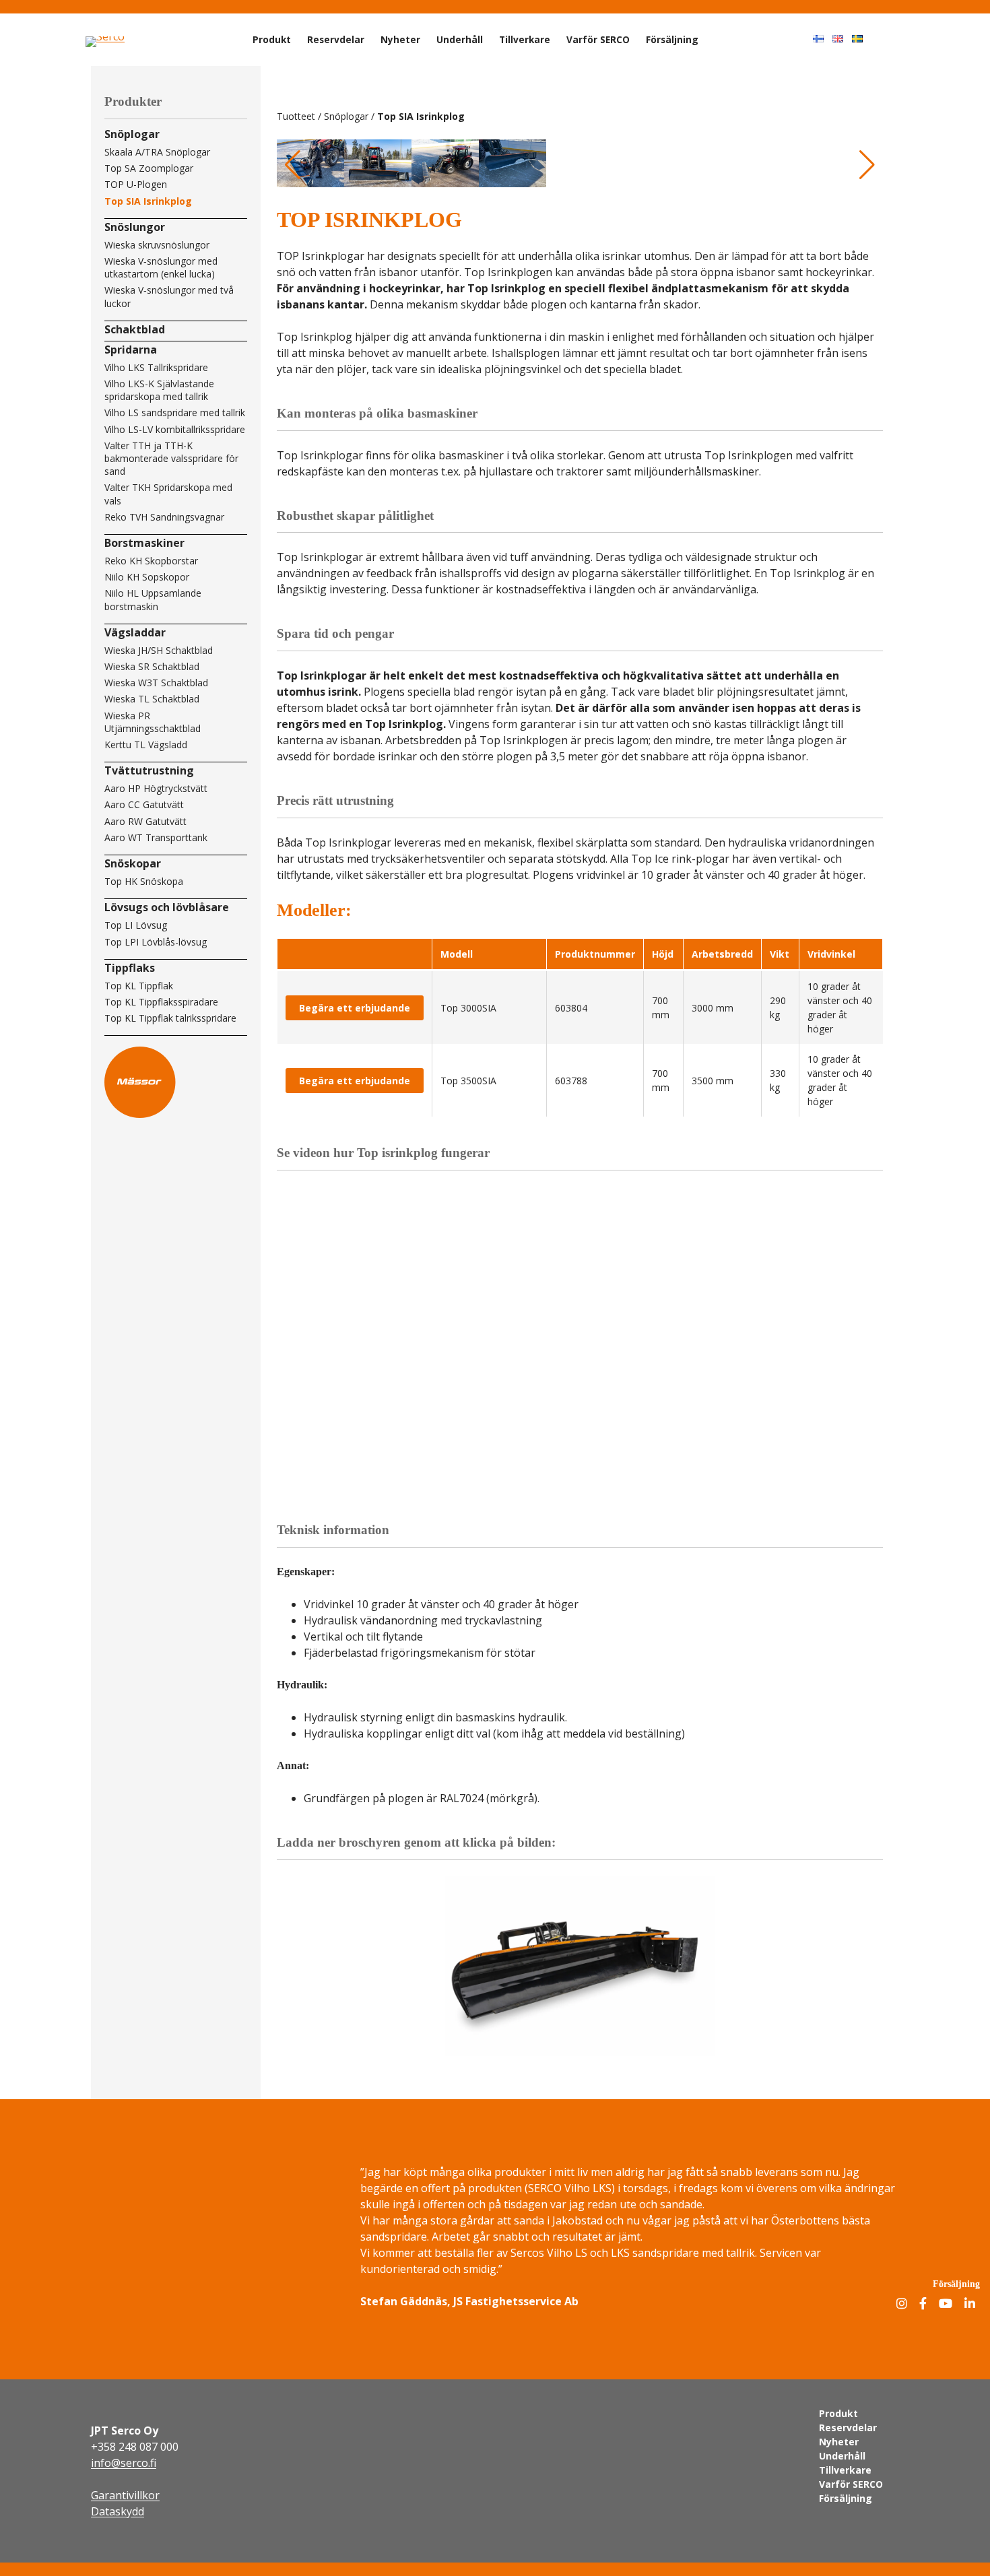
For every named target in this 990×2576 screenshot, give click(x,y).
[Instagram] (902, 2304)
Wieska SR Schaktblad (152, 666)
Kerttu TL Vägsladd (146, 745)
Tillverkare (525, 39)
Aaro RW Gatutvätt (145, 821)
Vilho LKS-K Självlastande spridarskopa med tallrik (159, 390)
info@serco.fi (124, 2463)
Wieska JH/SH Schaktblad (159, 650)
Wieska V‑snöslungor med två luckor (169, 296)
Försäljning (672, 39)
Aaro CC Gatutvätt (144, 804)
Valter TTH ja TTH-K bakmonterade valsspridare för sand (171, 458)
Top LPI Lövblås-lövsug (156, 942)
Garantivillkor (125, 2495)
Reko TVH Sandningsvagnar (164, 517)
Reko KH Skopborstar (151, 561)
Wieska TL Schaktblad (152, 699)
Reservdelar (336, 39)
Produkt (272, 39)
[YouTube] (946, 2304)
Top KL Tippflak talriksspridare (170, 1018)
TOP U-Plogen (136, 184)
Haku (891, 38)
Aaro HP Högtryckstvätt (156, 788)
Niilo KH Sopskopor (147, 577)
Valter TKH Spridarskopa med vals (168, 494)
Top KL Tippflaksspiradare (161, 1002)
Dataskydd (118, 2511)
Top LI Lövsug (136, 925)
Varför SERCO (598, 39)
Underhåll (460, 39)
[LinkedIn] (970, 2304)
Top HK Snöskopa (144, 881)
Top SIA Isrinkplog (148, 201)
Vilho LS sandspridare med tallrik (175, 412)
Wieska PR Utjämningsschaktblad (153, 722)
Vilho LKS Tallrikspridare (156, 367)
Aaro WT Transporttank (156, 837)
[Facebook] (923, 2304)
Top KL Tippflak (139, 986)
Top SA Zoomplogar (149, 168)
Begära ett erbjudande (355, 1008)
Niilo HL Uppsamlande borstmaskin (153, 599)
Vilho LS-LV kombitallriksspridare (175, 429)
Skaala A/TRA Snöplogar (157, 152)
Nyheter (400, 39)
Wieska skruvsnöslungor (157, 245)
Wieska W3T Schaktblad (156, 683)
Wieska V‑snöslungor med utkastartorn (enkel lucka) (161, 267)
